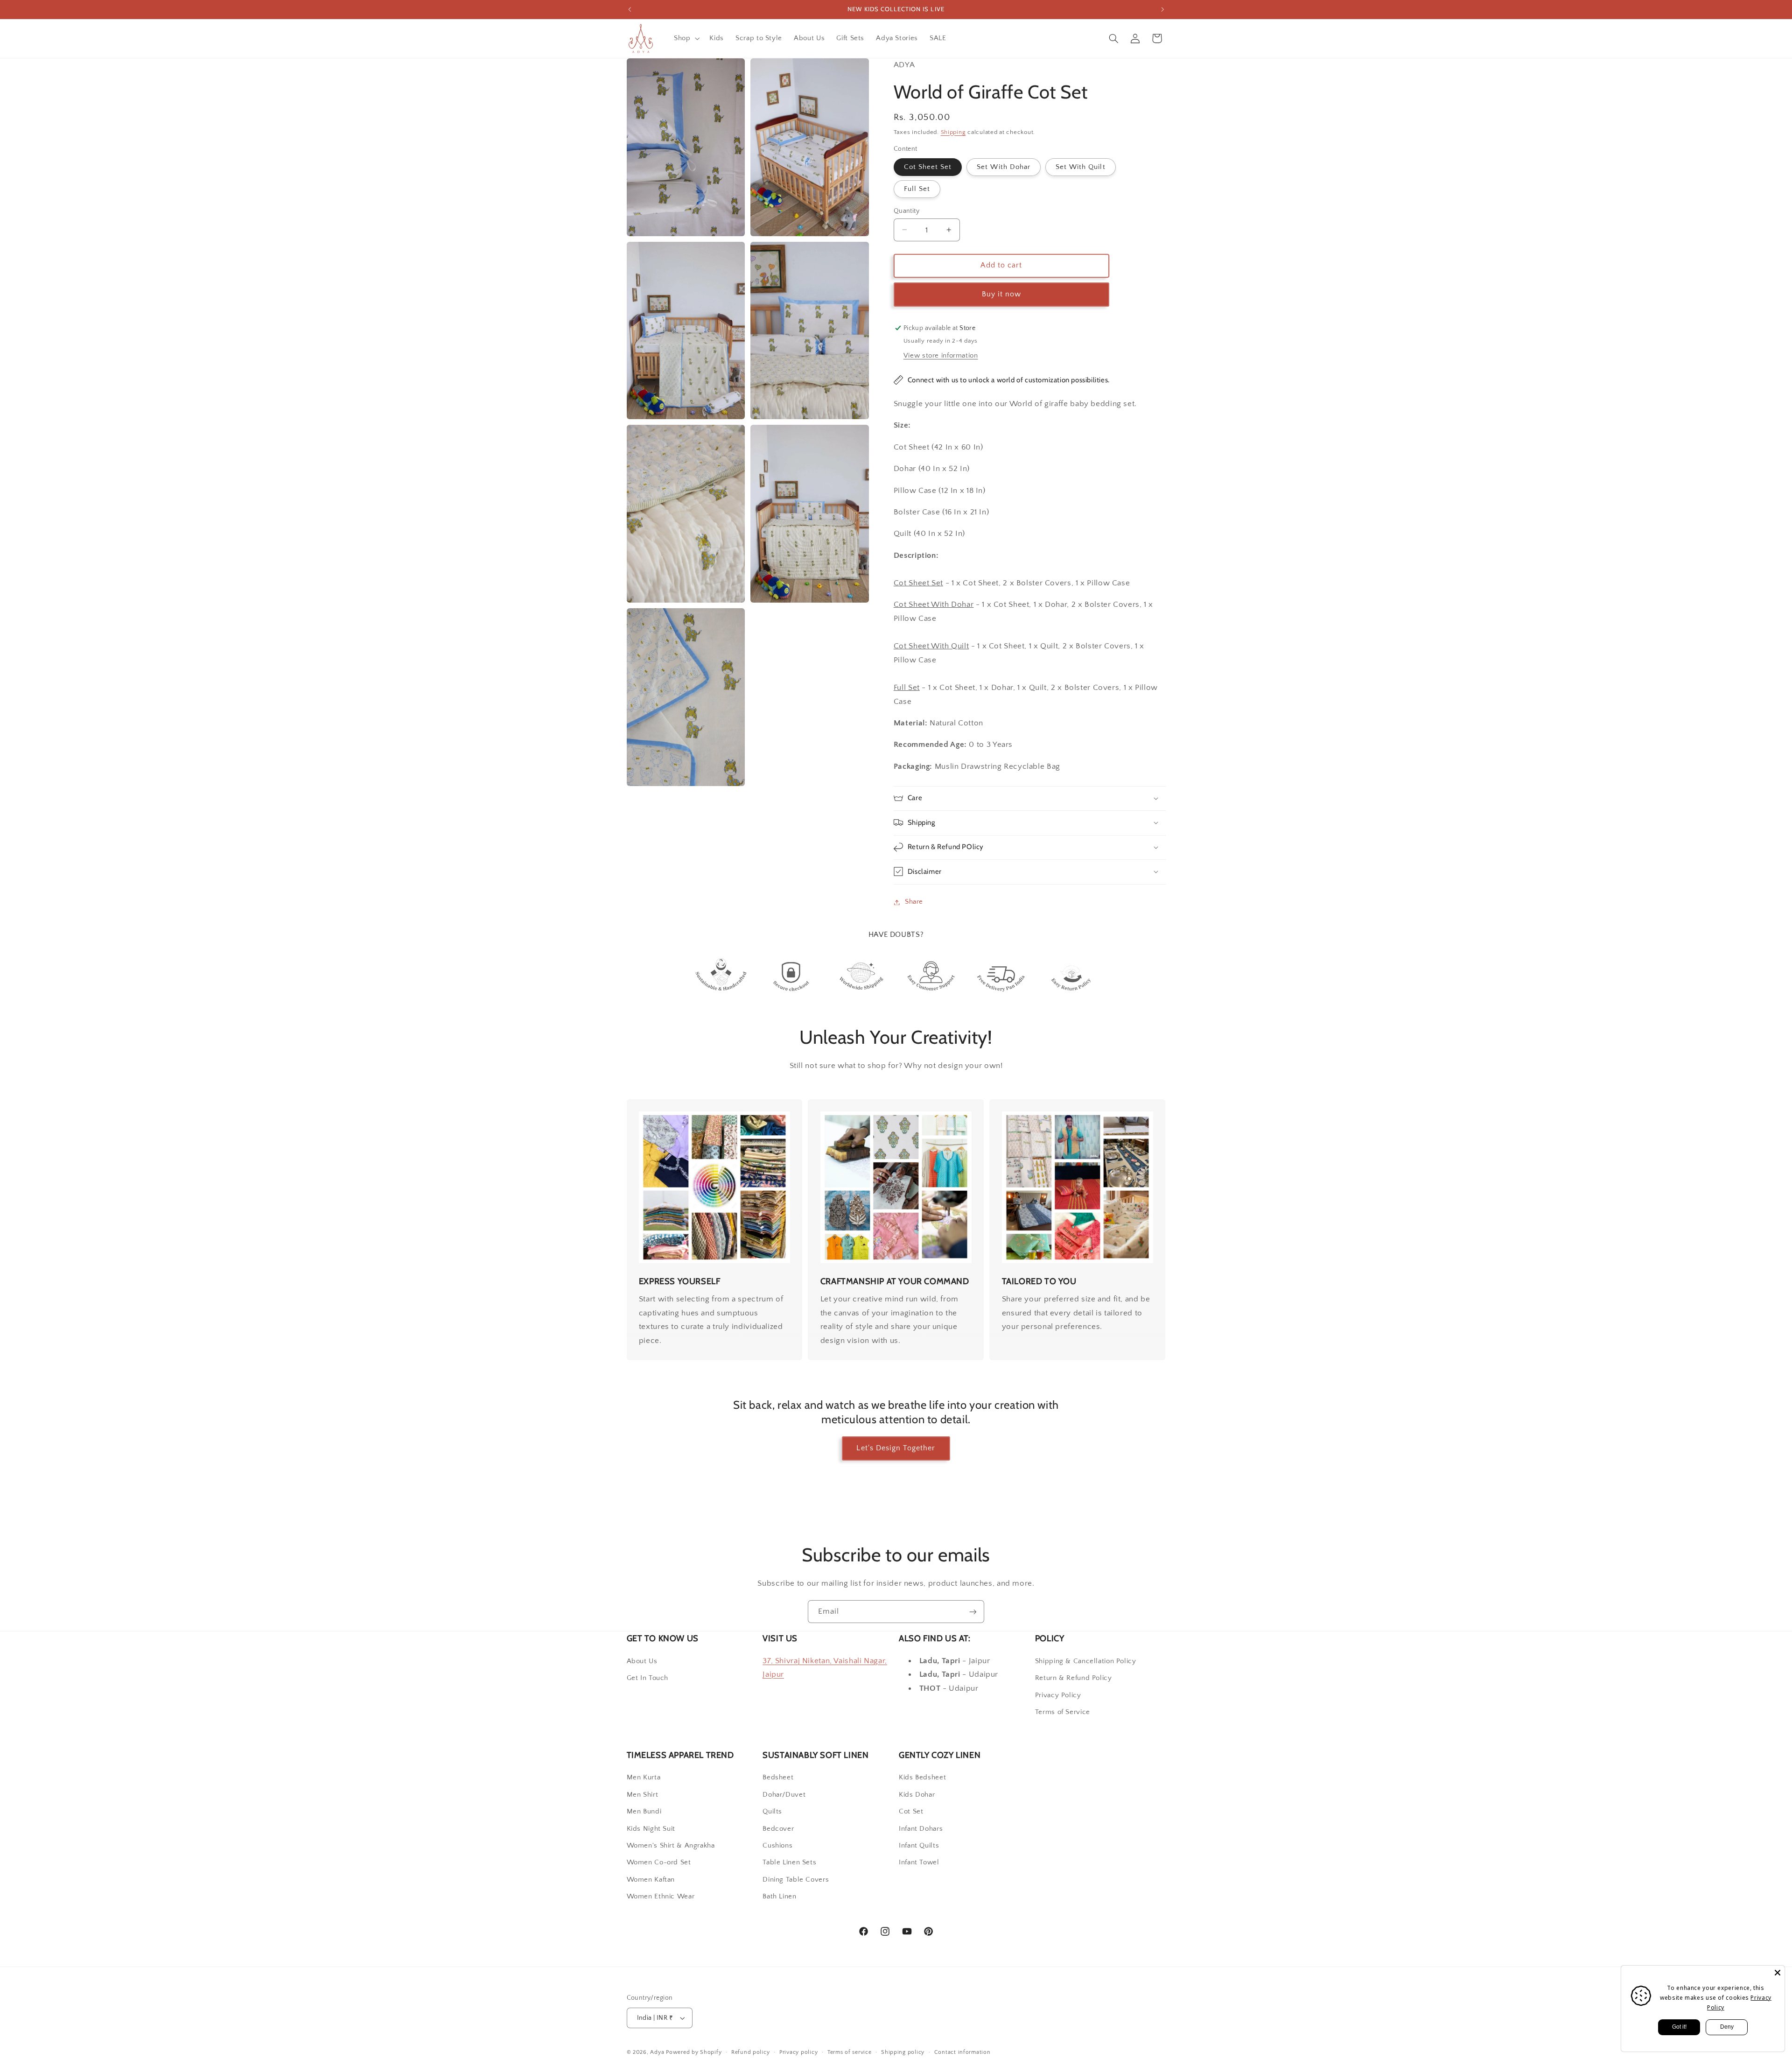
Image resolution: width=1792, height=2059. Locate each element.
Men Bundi (644, 1812)
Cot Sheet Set (928, 167)
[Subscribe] (973, 1612)
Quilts (772, 1812)
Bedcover (778, 1829)
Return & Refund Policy (1074, 1678)
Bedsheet (778, 1778)
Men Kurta (644, 1778)
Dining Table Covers (796, 1880)
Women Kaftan (651, 1880)
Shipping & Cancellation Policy (1086, 1661)
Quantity (906, 211)
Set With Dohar (1004, 167)
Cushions (777, 1846)
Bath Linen (779, 1897)
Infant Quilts (919, 1846)
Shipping (953, 132)
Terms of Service (1063, 1712)
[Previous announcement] (630, 9)
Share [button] (914, 902)
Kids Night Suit (651, 1829)
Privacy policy (798, 2052)
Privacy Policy (1058, 1695)
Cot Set (911, 1812)
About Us (642, 1661)
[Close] (1778, 1973)
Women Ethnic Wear (661, 1897)
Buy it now (1002, 294)
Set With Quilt (1081, 167)
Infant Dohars (921, 1829)
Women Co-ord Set (659, 1863)
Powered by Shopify (694, 2052)
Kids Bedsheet (922, 1778)
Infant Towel (919, 1863)
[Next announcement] (1162, 9)
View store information (941, 356)
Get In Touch (648, 1678)
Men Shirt (643, 1795)
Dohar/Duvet (784, 1795)
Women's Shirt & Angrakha (671, 1846)
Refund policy (751, 2052)
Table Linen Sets (789, 1863)
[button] (686, 38)
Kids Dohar (917, 1795)
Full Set (917, 189)
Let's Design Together (896, 1448)
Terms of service (850, 2052)
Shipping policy (903, 2052)
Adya (657, 2052)
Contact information (962, 2052)
